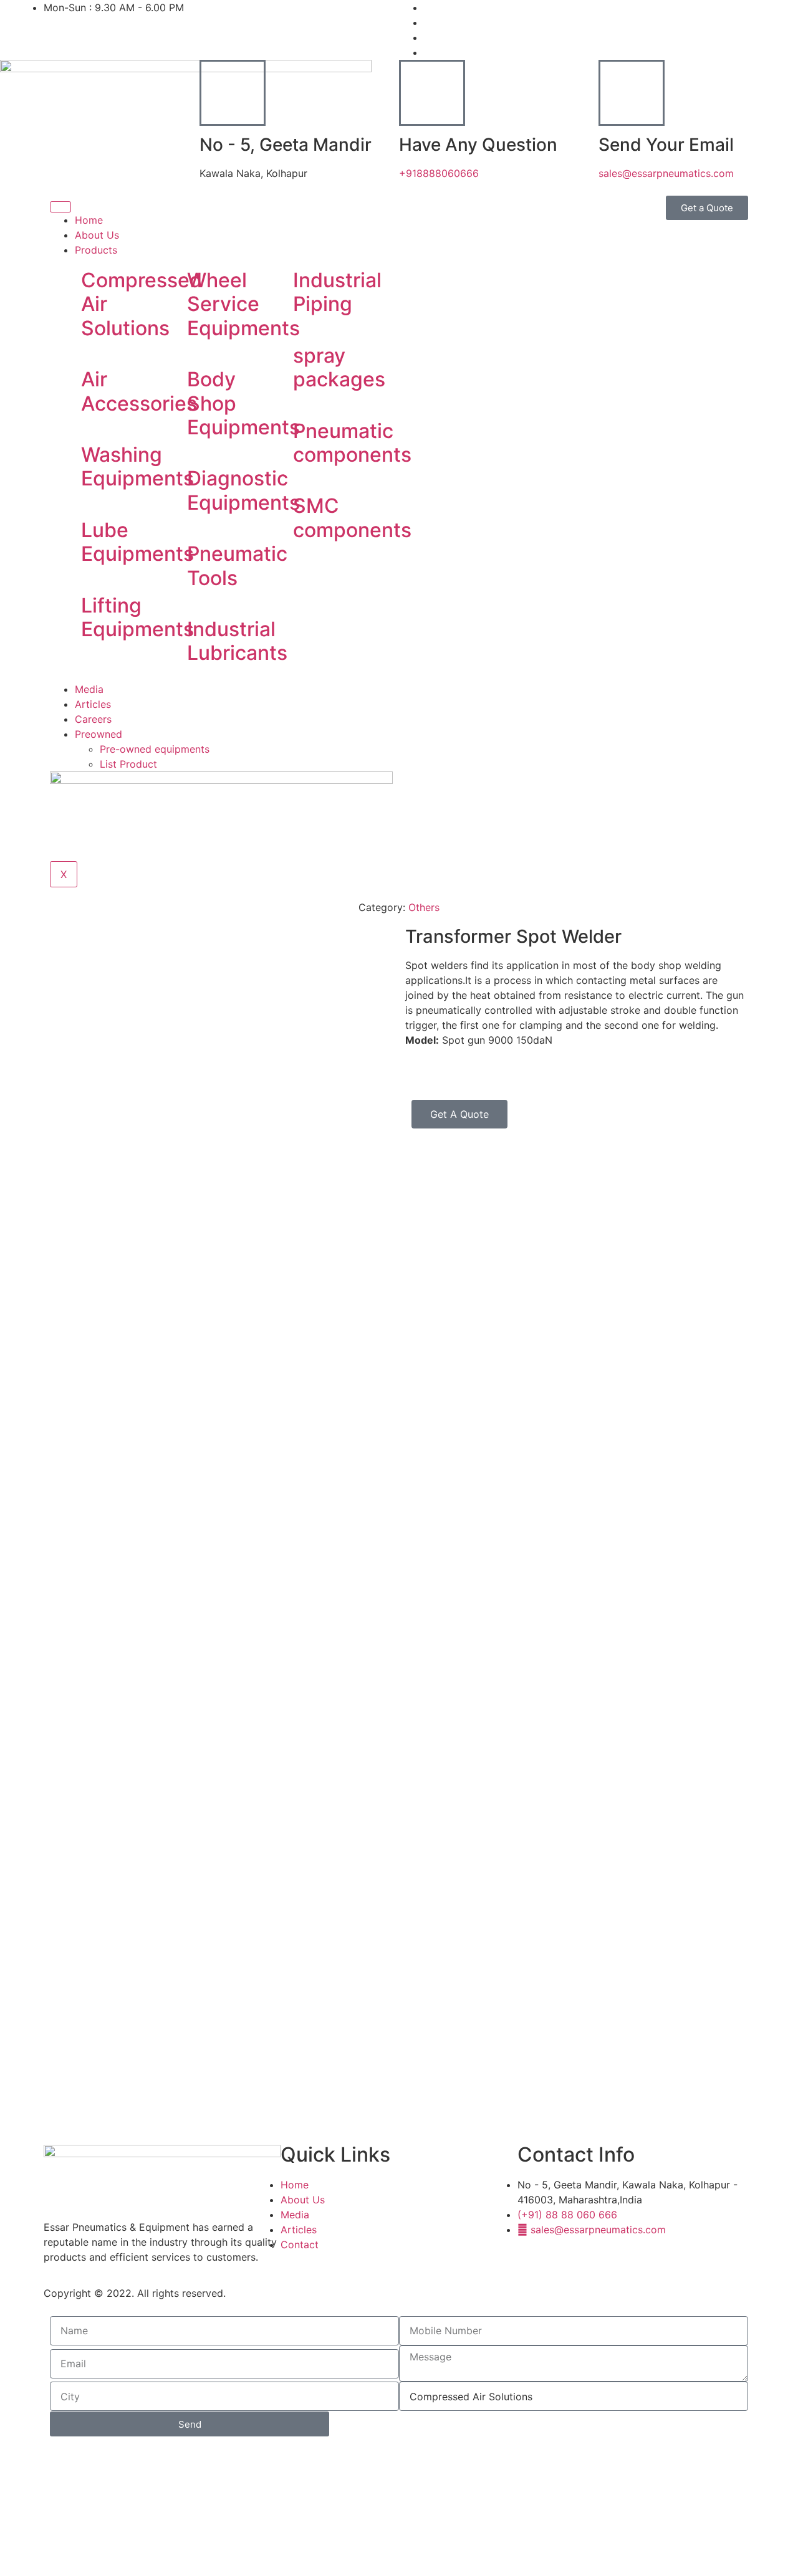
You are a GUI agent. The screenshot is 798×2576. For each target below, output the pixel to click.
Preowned (99, 734)
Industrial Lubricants (237, 641)
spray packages (339, 367)
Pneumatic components (352, 443)
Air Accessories (139, 391)
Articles (93, 704)
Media (89, 689)
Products (96, 250)
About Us (97, 235)
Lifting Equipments (137, 617)
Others (424, 907)
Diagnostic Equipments (243, 490)
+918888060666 (439, 173)
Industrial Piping (337, 292)
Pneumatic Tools (237, 565)
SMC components (352, 518)
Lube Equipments (137, 542)
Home (89, 220)
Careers (93, 719)
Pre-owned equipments (155, 749)
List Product (128, 764)
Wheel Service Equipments (243, 304)
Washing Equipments (137, 466)
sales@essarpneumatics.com (666, 173)
